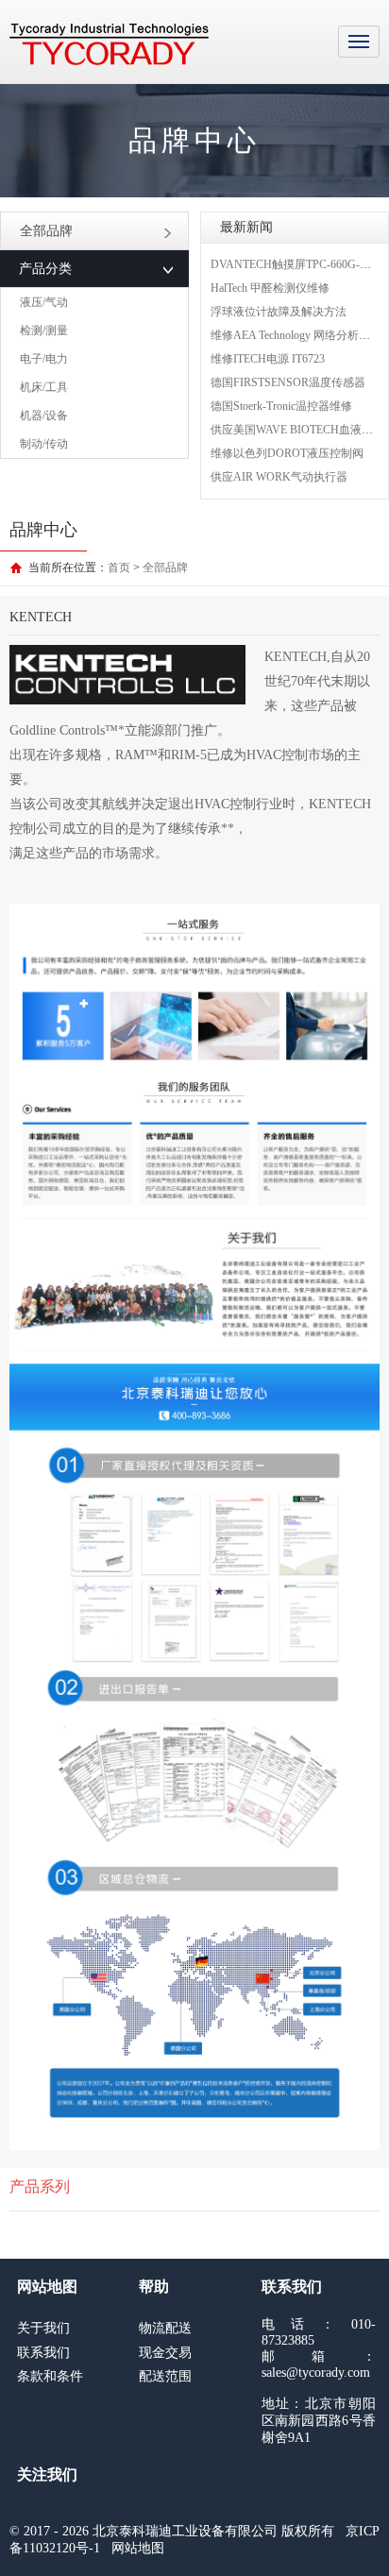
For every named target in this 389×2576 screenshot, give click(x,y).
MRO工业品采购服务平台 (109, 44)
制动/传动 (44, 444)
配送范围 (165, 2376)
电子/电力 (44, 359)
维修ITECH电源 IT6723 (268, 359)
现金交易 (165, 2353)
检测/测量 (44, 330)
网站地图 (138, 2548)
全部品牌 (46, 231)
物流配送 (165, 2328)
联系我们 (43, 2353)
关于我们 (43, 2328)
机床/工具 (44, 387)
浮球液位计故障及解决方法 (279, 312)
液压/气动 (44, 302)
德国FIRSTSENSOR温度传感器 (288, 382)
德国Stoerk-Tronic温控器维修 (281, 406)
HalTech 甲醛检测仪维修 (270, 288)
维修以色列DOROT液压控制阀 (287, 453)
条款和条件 (50, 2376)
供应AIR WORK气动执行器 (279, 477)
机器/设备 (44, 415)
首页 (119, 568)
